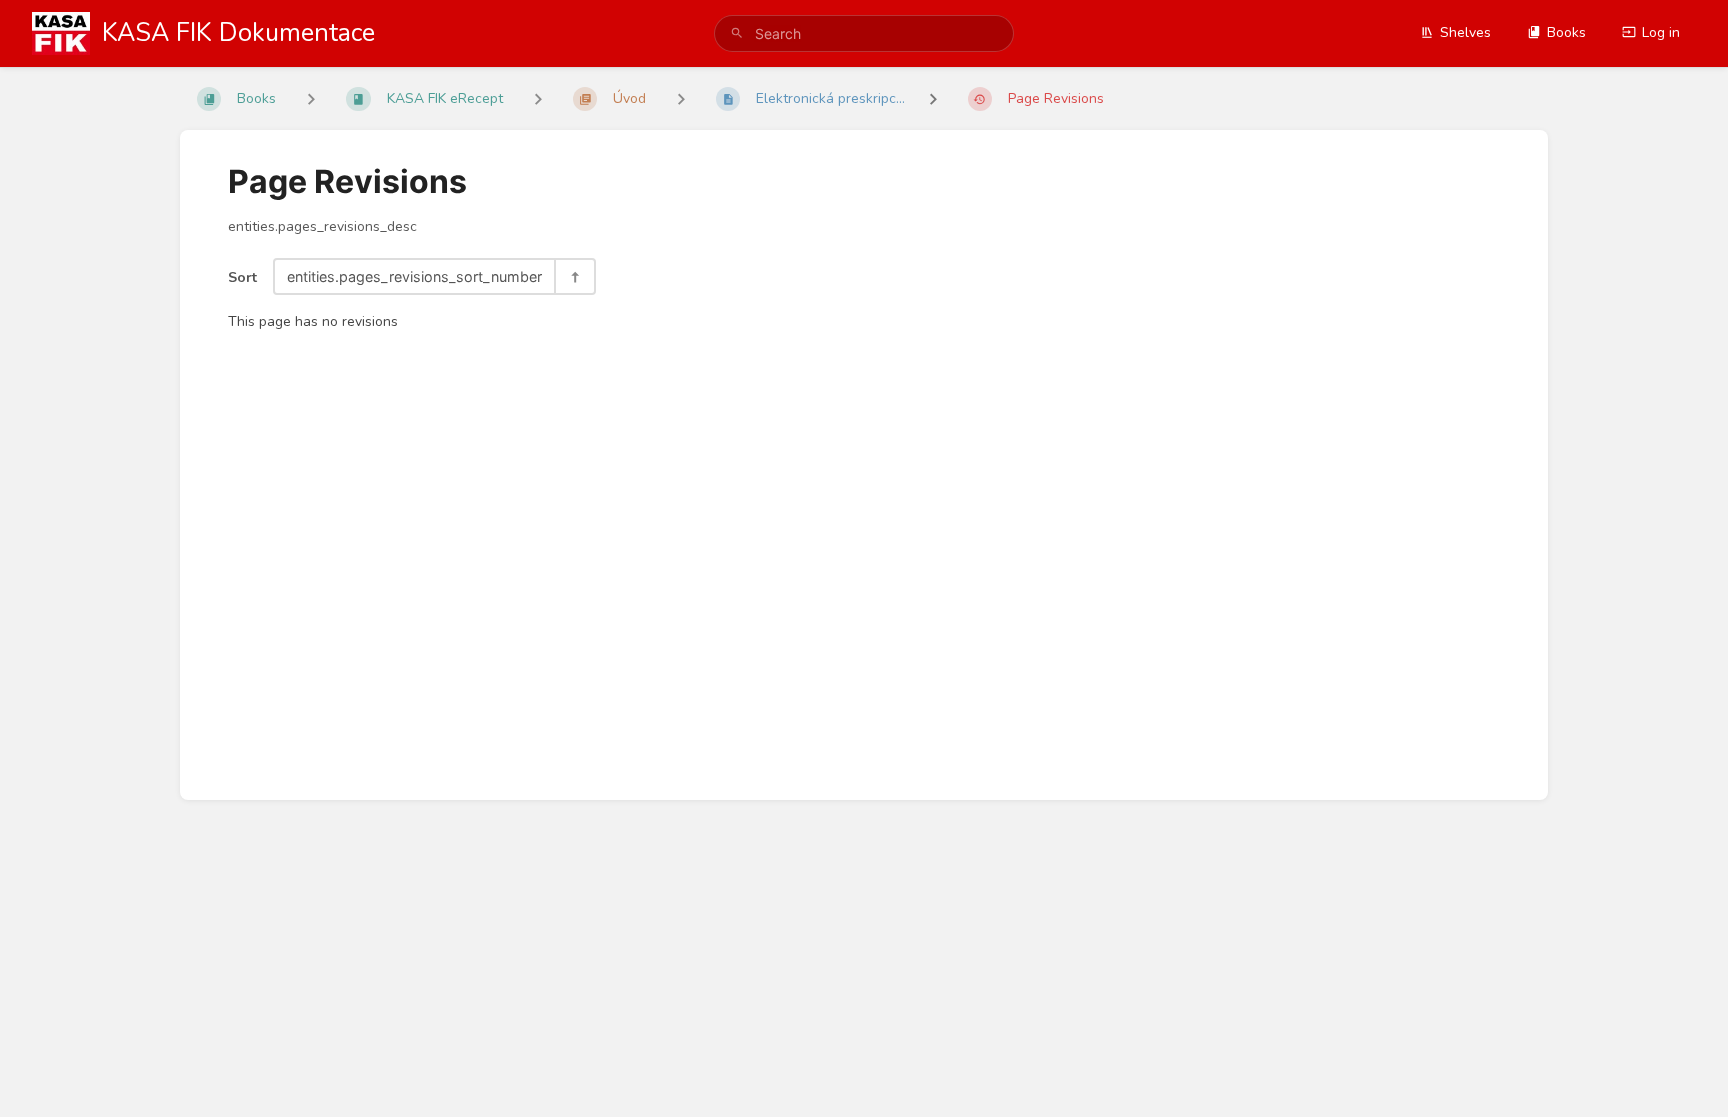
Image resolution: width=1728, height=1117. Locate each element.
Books (1566, 32)
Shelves (1465, 32)
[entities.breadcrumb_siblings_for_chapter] (538, 98)
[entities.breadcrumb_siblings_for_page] (681, 98)
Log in (1661, 32)
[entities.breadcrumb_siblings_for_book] (311, 98)
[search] (864, 33)
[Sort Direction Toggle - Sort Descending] (574, 276)
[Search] (737, 33)
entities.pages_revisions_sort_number (414, 276)
